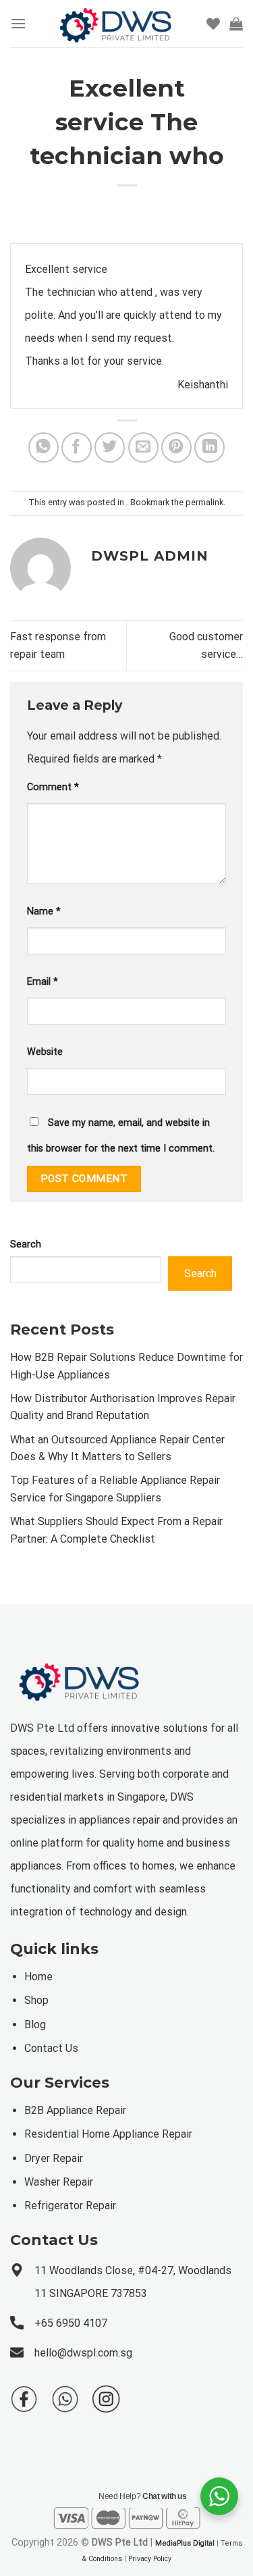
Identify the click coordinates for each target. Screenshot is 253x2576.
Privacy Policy (150, 2559)
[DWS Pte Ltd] (116, 24)
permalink (204, 502)
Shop (36, 2000)
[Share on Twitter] (110, 447)
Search (26, 1244)
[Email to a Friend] (143, 447)
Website (45, 1052)
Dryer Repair (54, 2158)
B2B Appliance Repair (75, 2110)
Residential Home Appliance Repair (108, 2134)
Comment (53, 787)
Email (43, 982)
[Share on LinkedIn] (209, 447)
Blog (35, 2025)
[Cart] (236, 24)
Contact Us (51, 2048)
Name (44, 911)
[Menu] (18, 23)
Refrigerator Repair (70, 2206)
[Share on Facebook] (77, 447)
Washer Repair (59, 2182)
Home (38, 1977)
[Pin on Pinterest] (176, 447)
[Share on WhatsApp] (44, 447)
